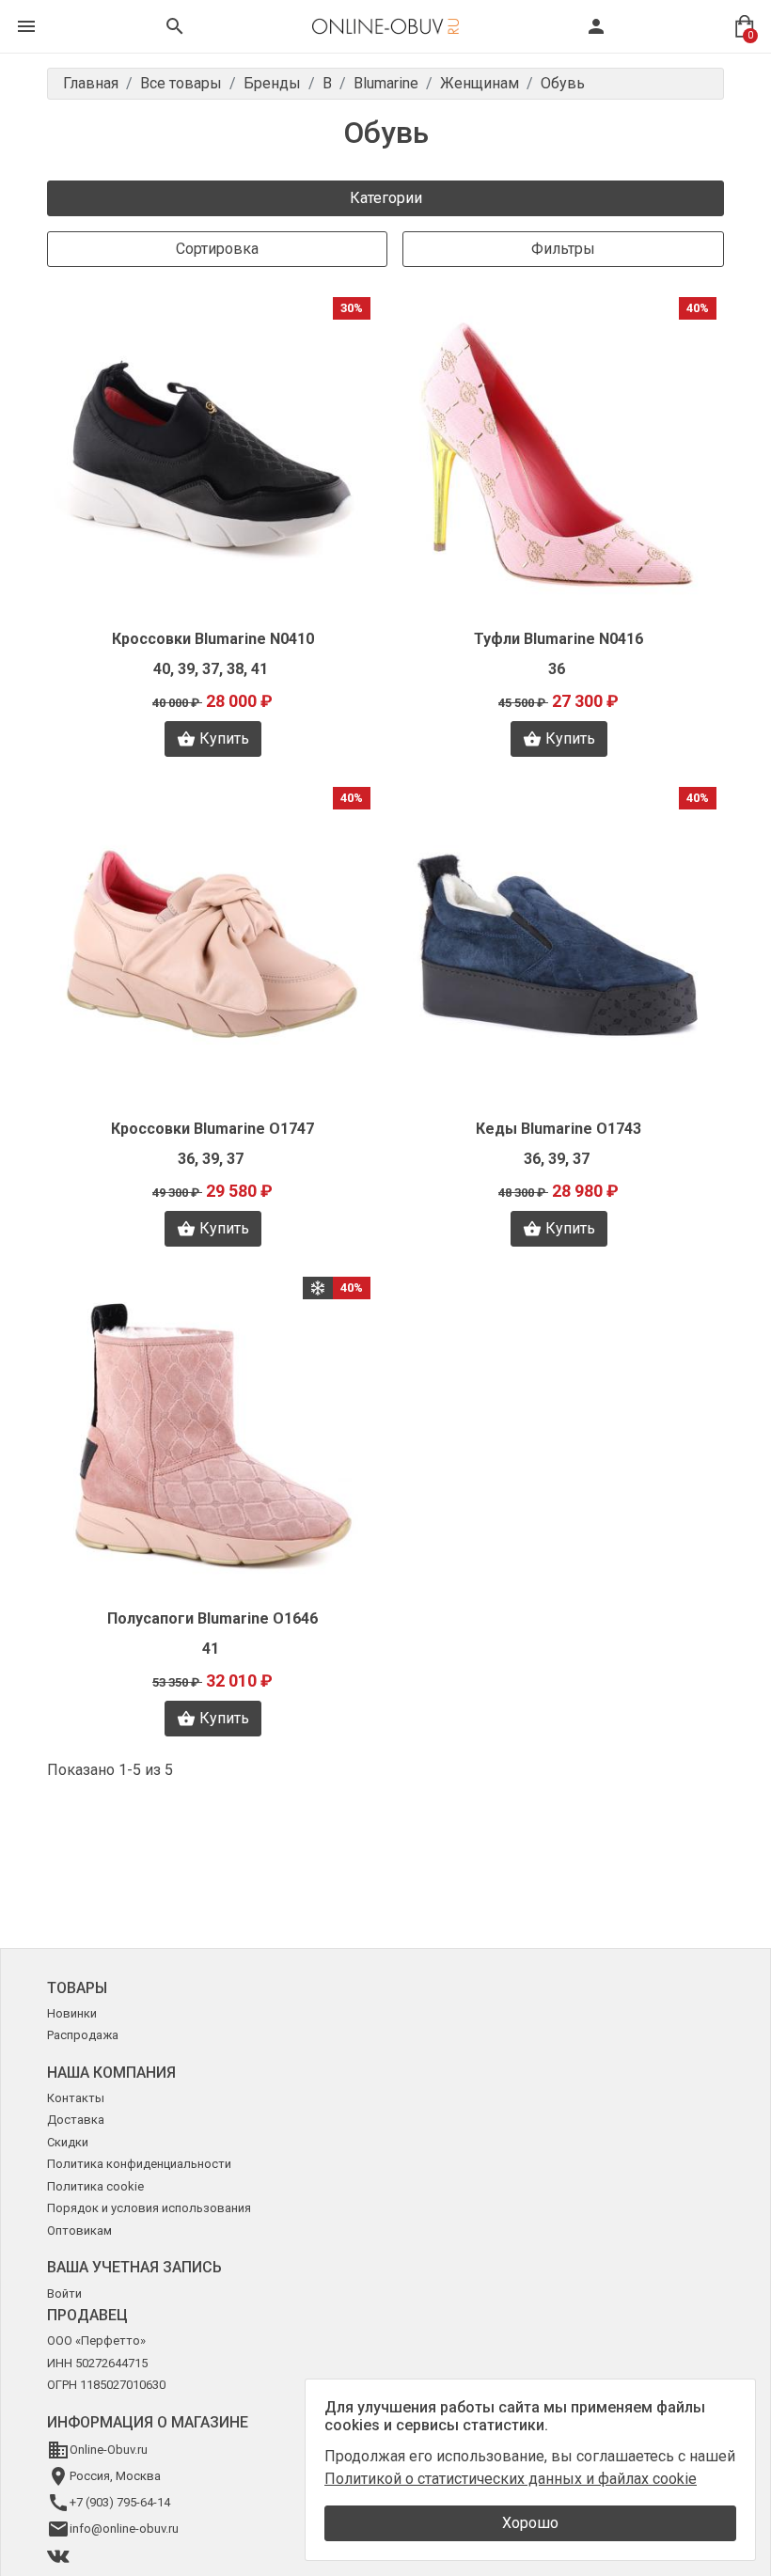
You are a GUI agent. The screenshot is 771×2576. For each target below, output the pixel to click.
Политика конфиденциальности (139, 2164)
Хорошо (530, 2523)
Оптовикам (79, 2230)
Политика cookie (95, 2186)
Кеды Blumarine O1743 (559, 1129)
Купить (224, 738)
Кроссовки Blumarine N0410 (213, 639)
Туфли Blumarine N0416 (559, 639)
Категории (386, 198)
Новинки (72, 2013)
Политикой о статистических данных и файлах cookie (511, 2479)
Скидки (68, 2142)
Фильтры (563, 249)
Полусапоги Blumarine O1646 (212, 1618)
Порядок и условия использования (149, 2208)
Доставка (76, 2120)
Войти (64, 2293)
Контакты (76, 2098)
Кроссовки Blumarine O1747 (212, 1129)
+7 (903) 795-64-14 (120, 2502)
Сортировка (217, 249)
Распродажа (83, 2035)
